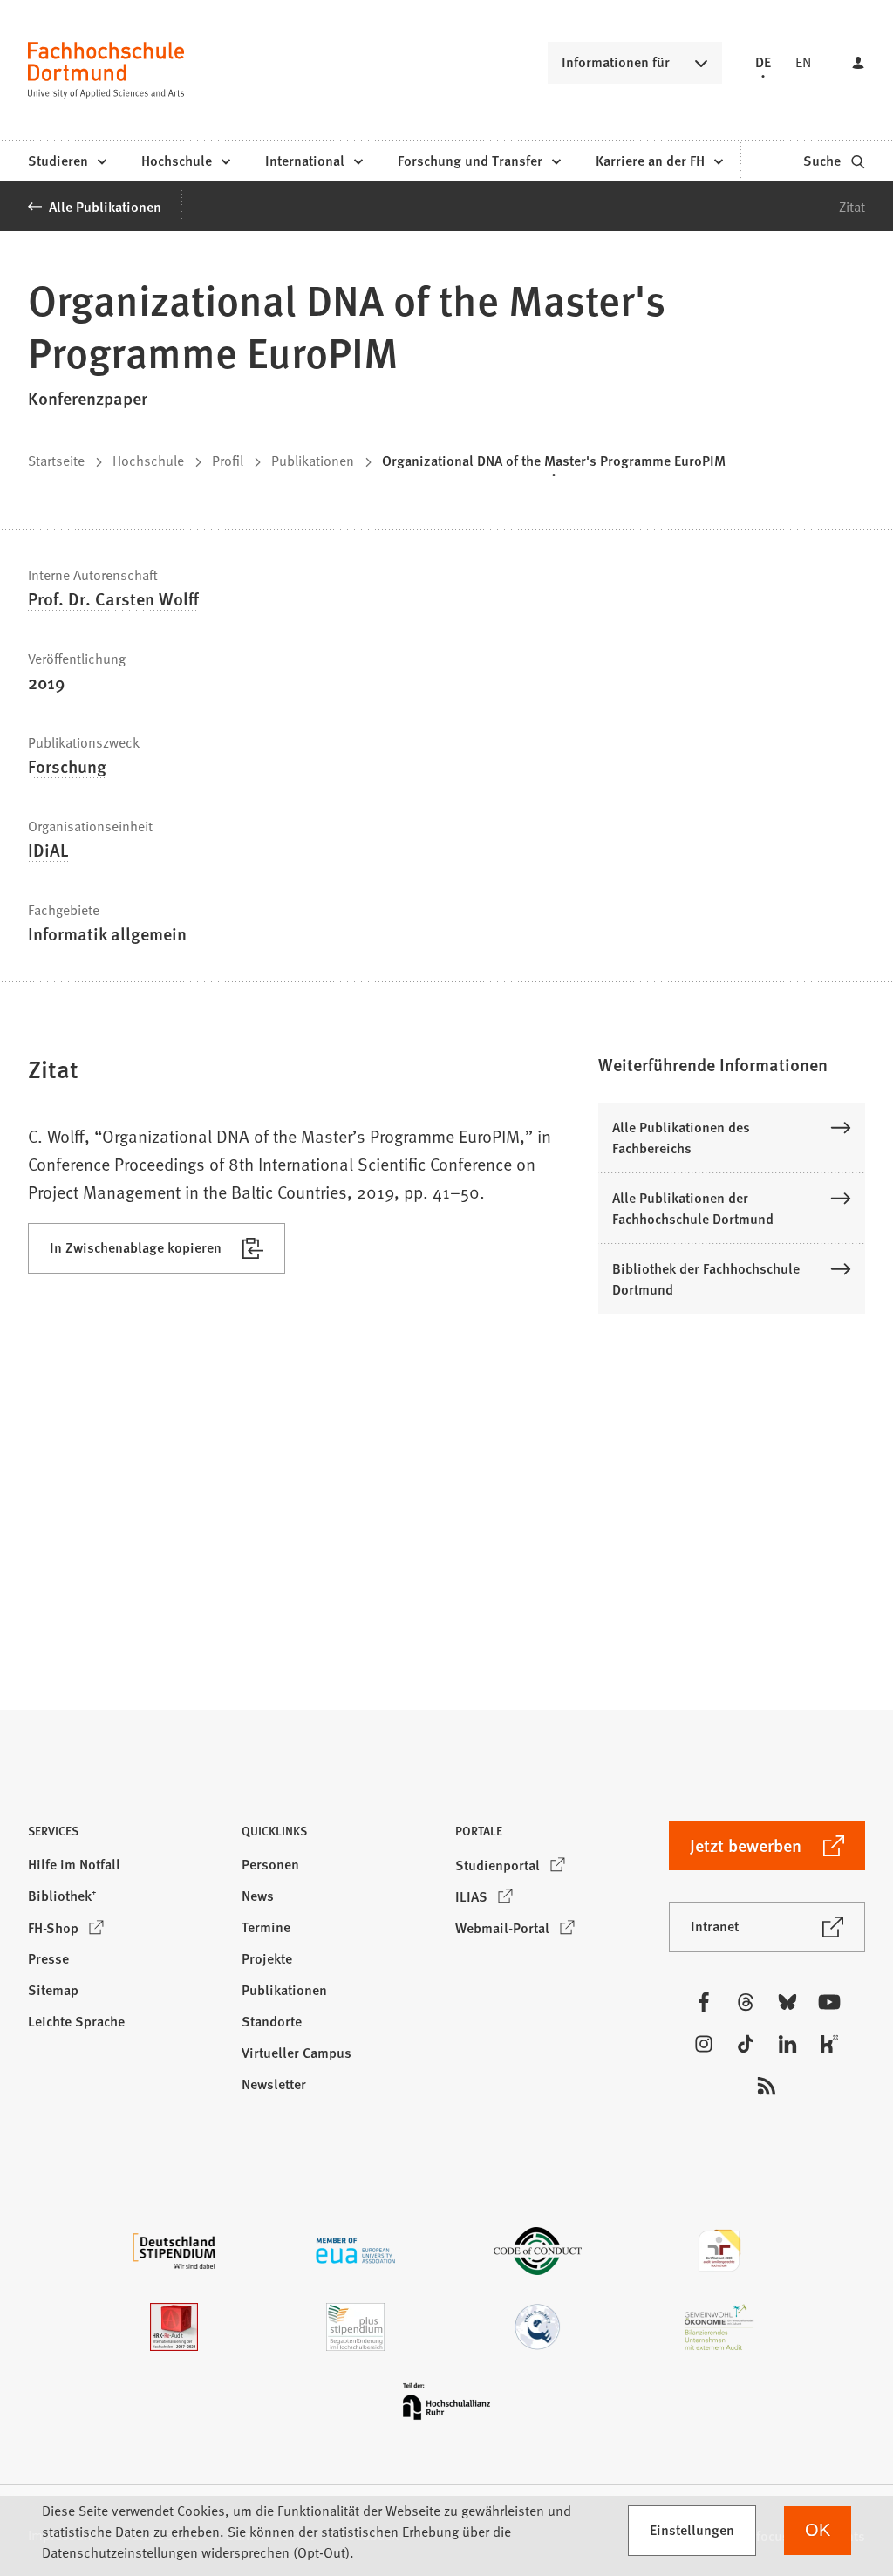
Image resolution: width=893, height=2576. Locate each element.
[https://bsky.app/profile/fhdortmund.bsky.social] (787, 2002)
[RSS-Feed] (767, 2086)
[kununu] (829, 2044)
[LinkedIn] (787, 2044)
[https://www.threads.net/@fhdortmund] (746, 2002)
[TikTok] (746, 2044)
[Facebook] (704, 2002)
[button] (732, 1064)
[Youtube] (829, 2002)
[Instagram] (704, 2044)
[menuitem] (67, 161)
